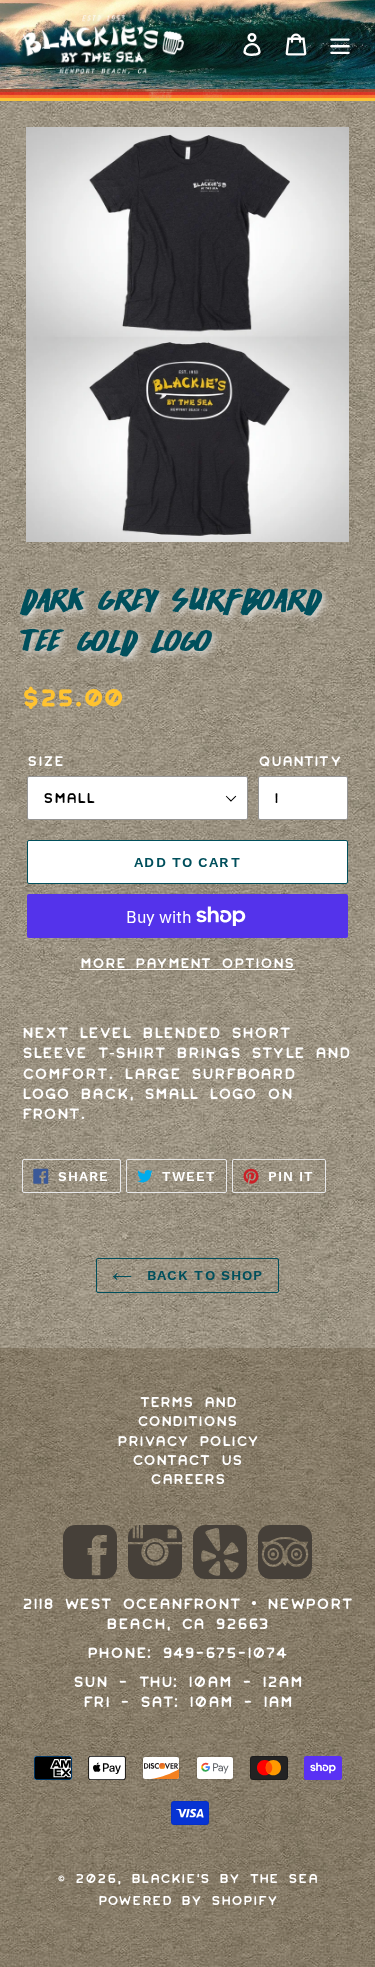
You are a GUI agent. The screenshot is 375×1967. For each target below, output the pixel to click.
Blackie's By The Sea (224, 1878)
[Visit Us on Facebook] (90, 1555)
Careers (188, 1479)
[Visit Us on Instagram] (155, 1555)
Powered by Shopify (188, 1900)
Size (45, 761)
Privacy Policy (188, 1441)
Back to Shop (203, 1275)
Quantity (300, 761)
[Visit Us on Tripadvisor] (285, 1555)
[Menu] (340, 45)
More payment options (187, 963)
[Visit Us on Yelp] (220, 1555)
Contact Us (187, 1460)
